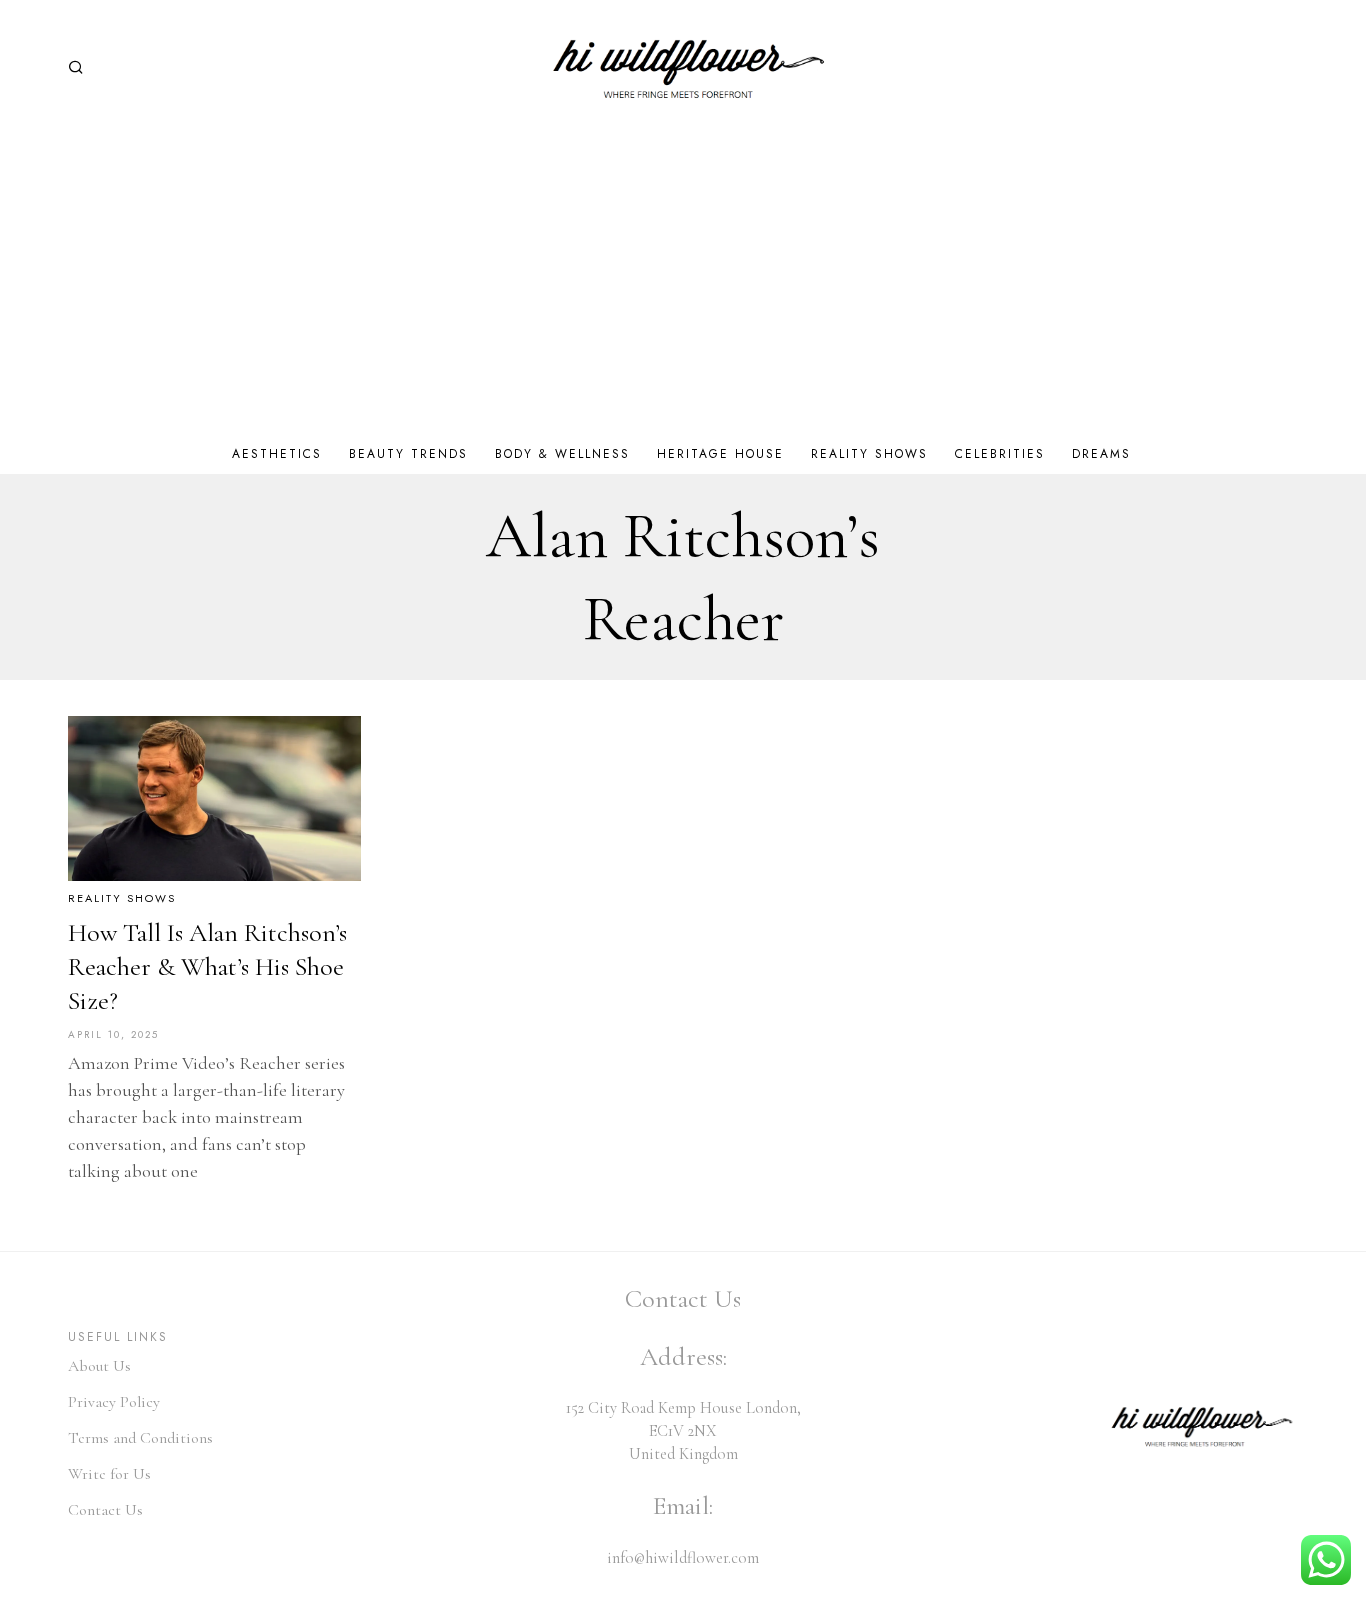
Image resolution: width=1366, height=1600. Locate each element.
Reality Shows (122, 898)
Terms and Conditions (140, 1438)
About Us (99, 1366)
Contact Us (105, 1510)
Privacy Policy (114, 1402)
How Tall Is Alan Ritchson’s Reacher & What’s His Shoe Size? (207, 966)
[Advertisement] (683, 284)
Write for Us (109, 1474)
